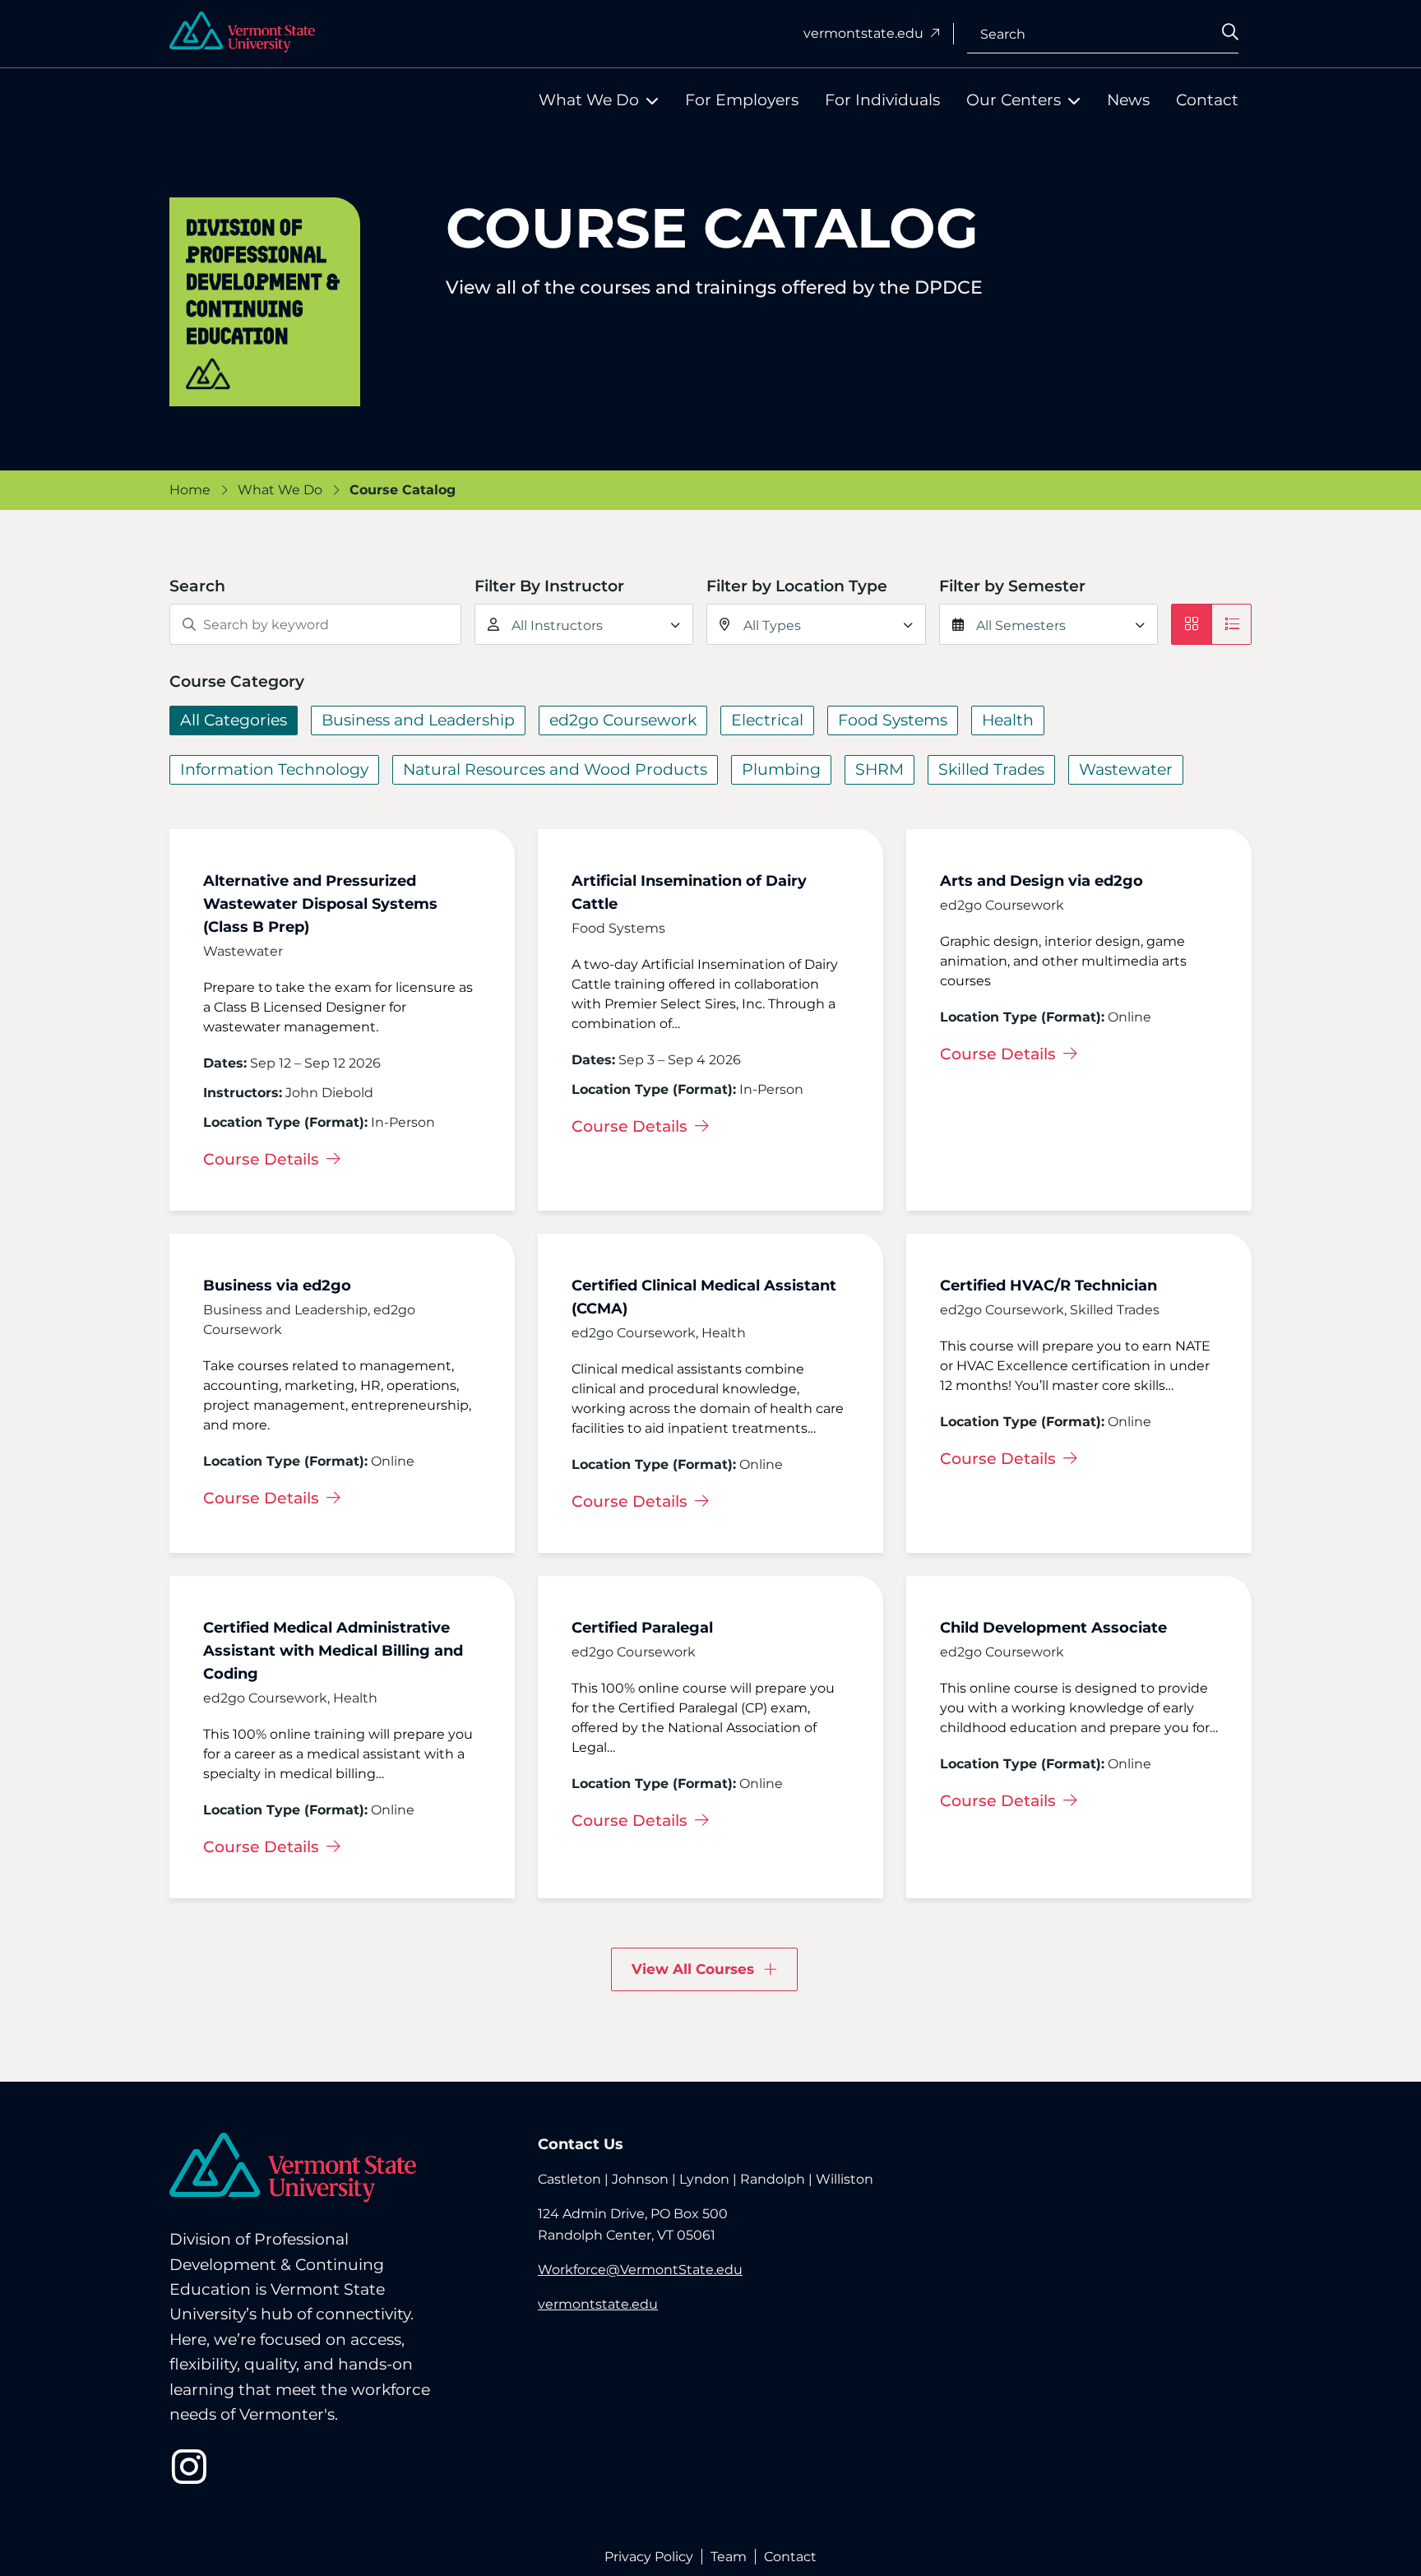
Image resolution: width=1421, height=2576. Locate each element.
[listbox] (584, 624)
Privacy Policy (649, 2557)
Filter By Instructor (549, 586)
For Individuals (882, 100)
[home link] (293, 2168)
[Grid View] (1192, 624)
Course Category (237, 681)
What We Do (589, 100)
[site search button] (1247, 38)
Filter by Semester (1012, 586)
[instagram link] (189, 2467)
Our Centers (1014, 100)
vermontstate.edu (865, 33)
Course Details (263, 1159)
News (1128, 100)
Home (190, 490)
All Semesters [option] (1021, 625)
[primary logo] (242, 32)
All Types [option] (772, 625)
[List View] (1231, 624)
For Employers (742, 100)
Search (1003, 33)
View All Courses (693, 1969)
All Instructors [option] (557, 625)
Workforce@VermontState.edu (640, 2270)
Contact (1207, 100)
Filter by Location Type (797, 586)
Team (729, 2557)
